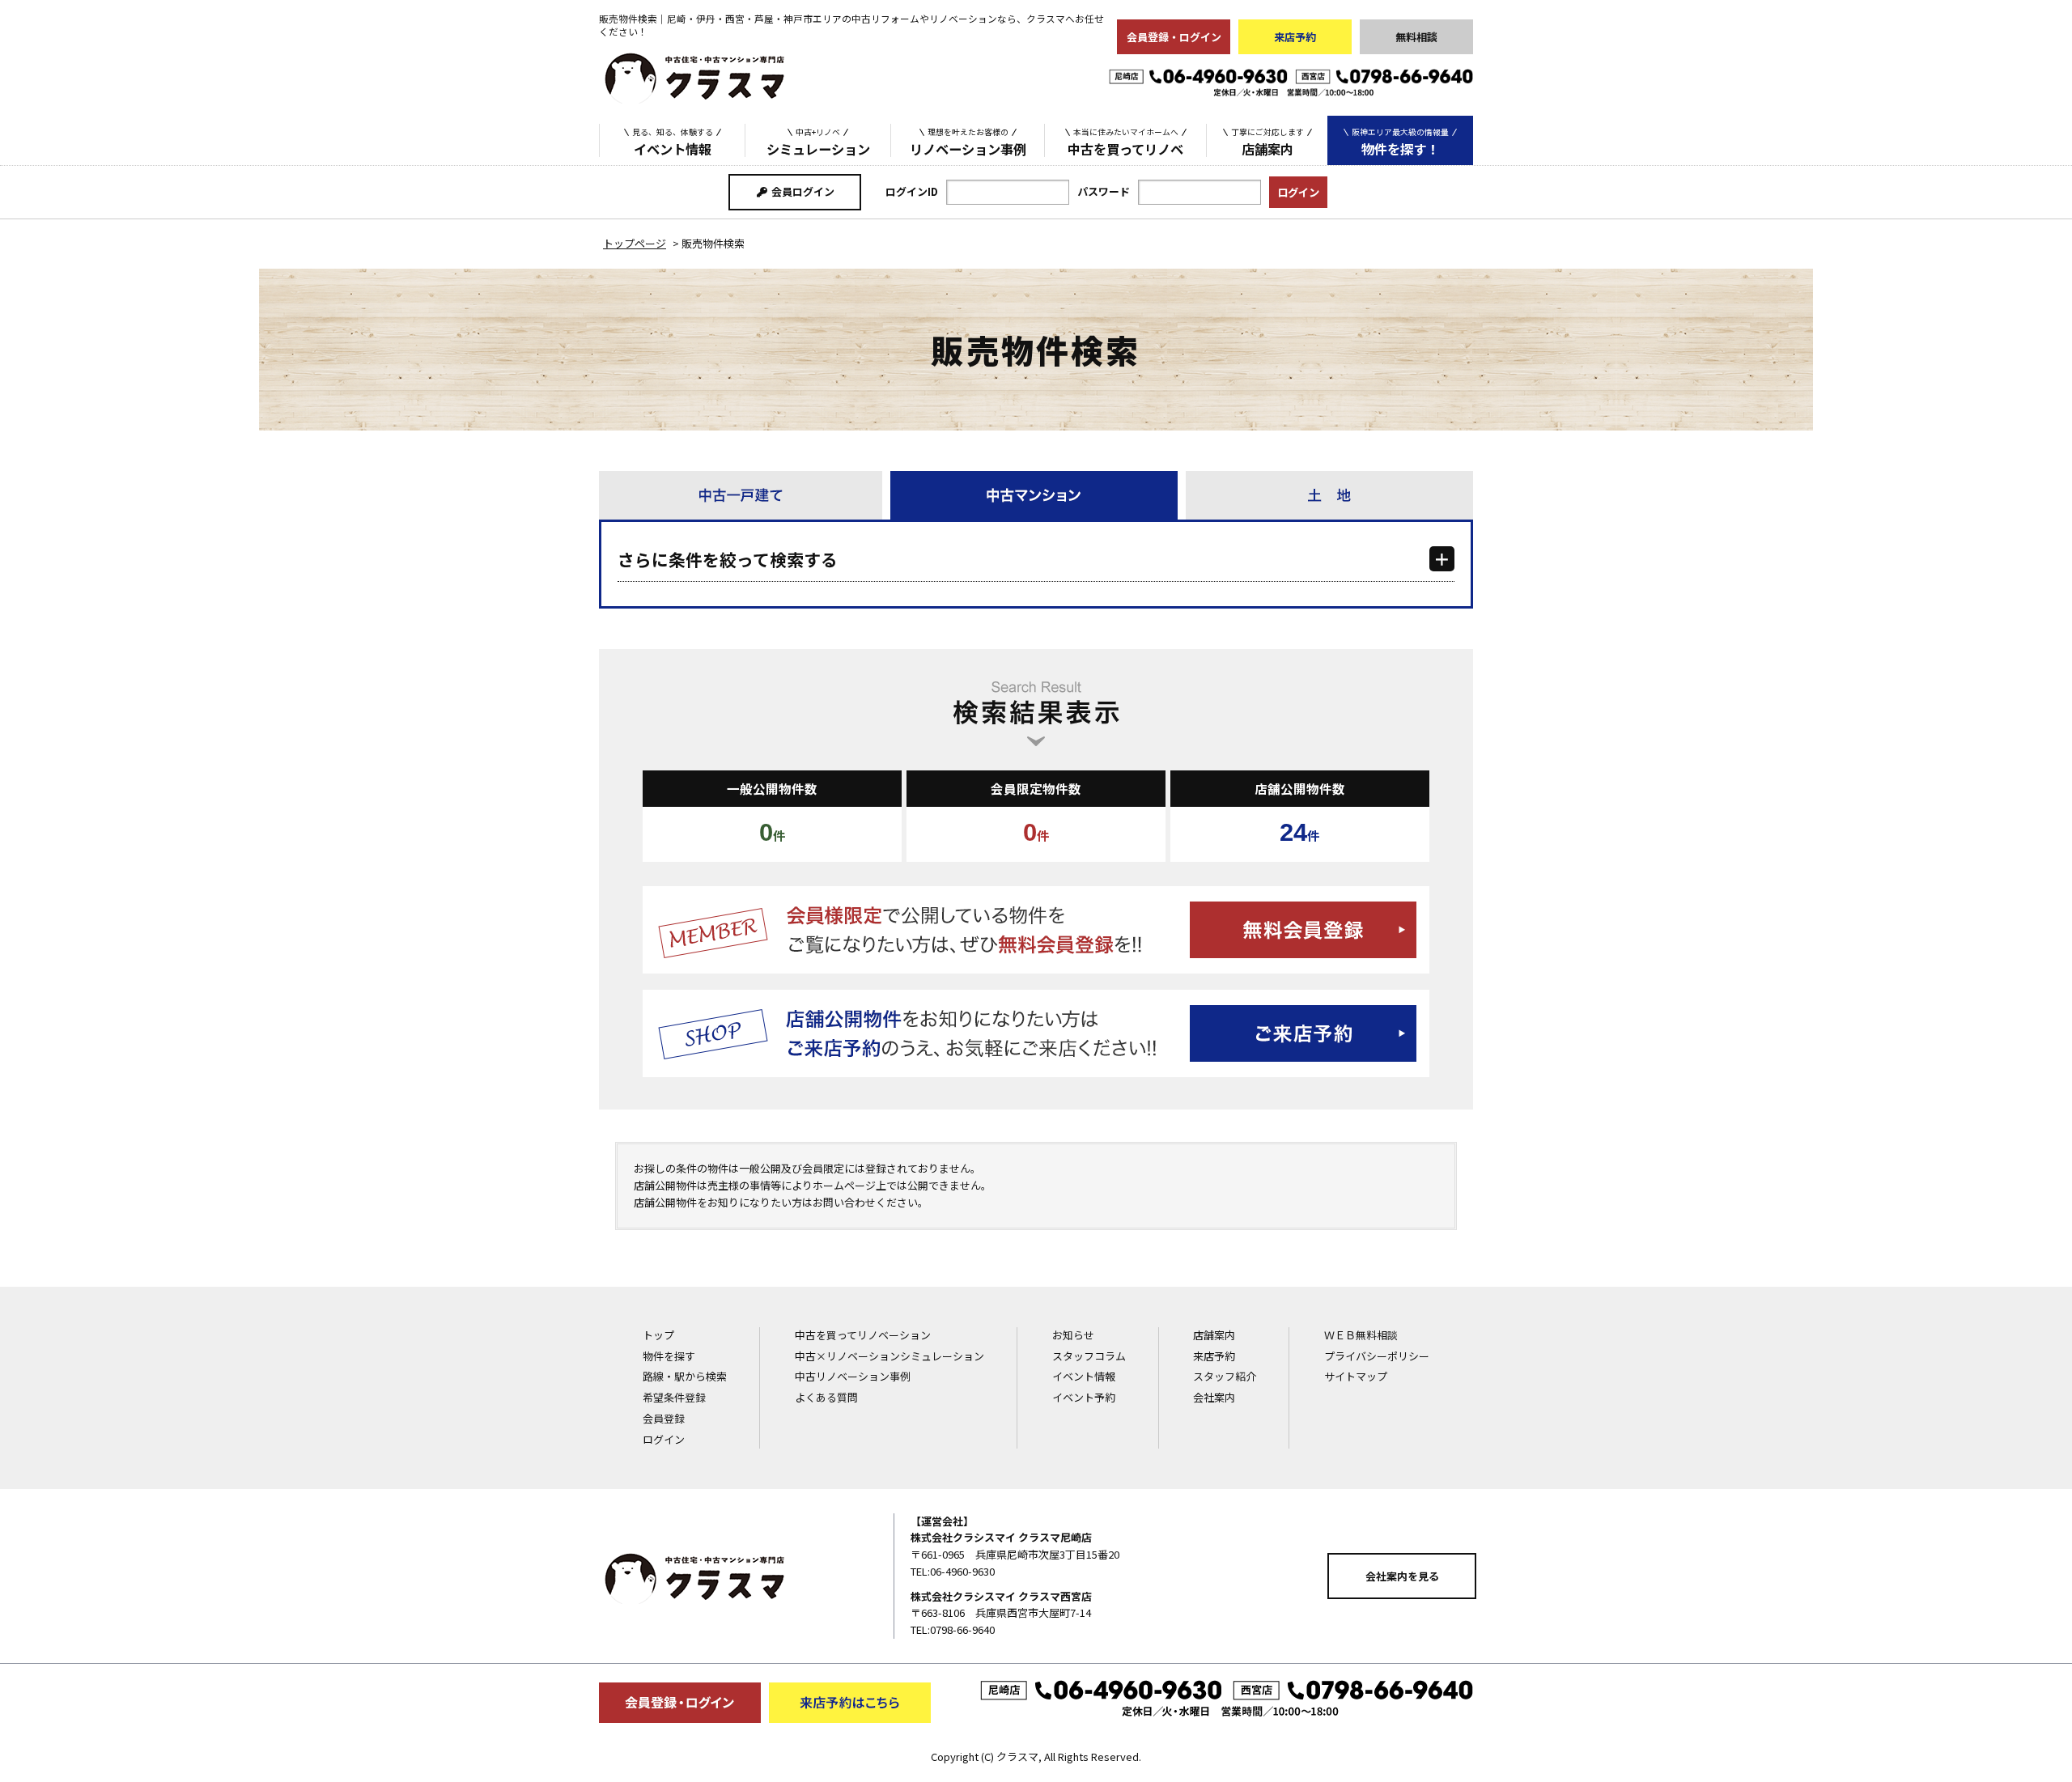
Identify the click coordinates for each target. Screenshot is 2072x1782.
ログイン (664, 1439)
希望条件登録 (674, 1397)
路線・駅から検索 (685, 1376)
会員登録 (664, 1418)
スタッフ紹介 (1225, 1376)
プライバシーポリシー (1377, 1356)
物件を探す (669, 1356)
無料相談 (1416, 37)
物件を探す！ (1400, 142)
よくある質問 (826, 1397)
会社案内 (1214, 1397)
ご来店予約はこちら (1036, 1033)
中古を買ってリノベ (1125, 142)
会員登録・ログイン (1174, 37)
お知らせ (1073, 1335)
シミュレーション (818, 142)
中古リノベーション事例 (853, 1376)
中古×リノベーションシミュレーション (890, 1356)
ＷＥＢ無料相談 (1361, 1335)
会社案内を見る (1402, 1576)
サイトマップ (1356, 1376)
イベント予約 (1084, 1397)
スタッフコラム (1089, 1356)
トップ (658, 1335)
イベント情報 (673, 142)
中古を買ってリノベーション (863, 1335)
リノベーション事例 (968, 142)
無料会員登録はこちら (1036, 930)
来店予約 (1295, 37)
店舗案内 (1267, 142)
